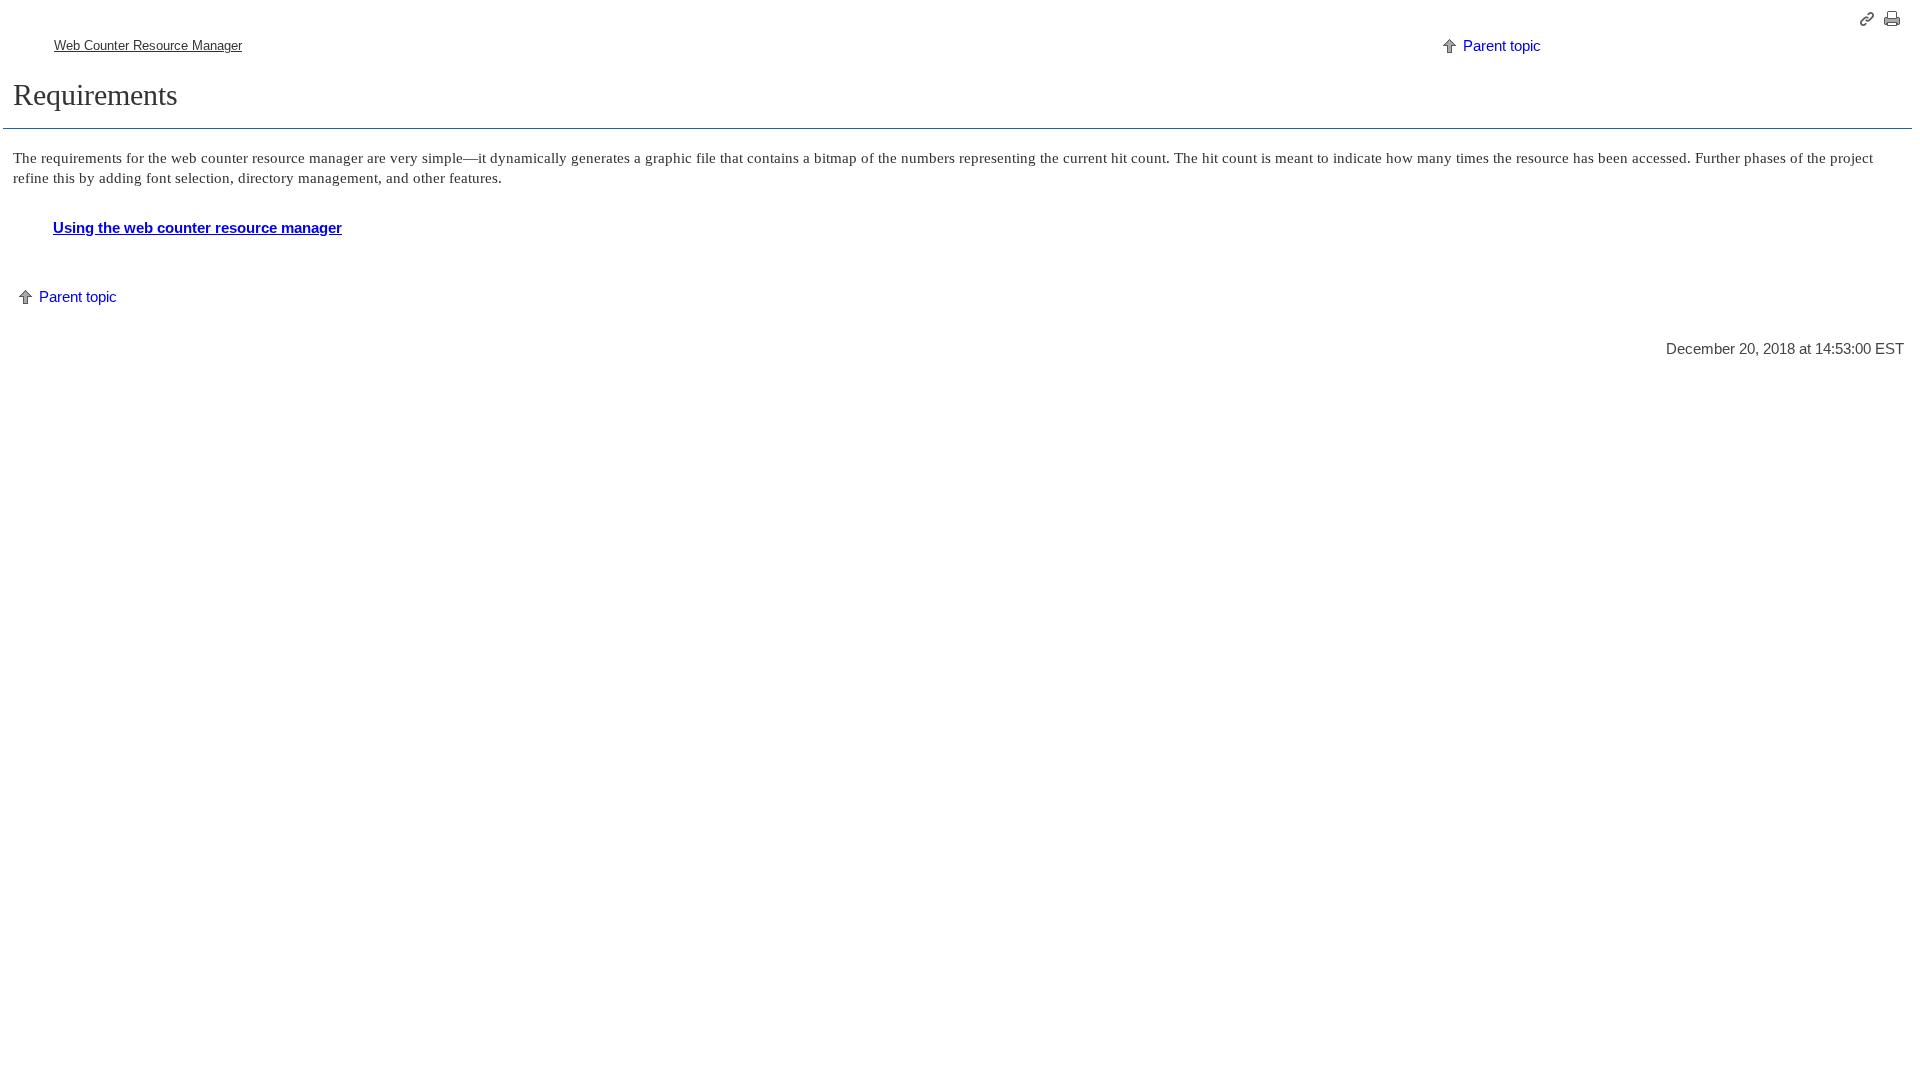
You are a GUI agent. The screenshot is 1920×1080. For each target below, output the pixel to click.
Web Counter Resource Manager (148, 45)
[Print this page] (1895, 19)
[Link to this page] (1870, 19)
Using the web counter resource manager (197, 227)
